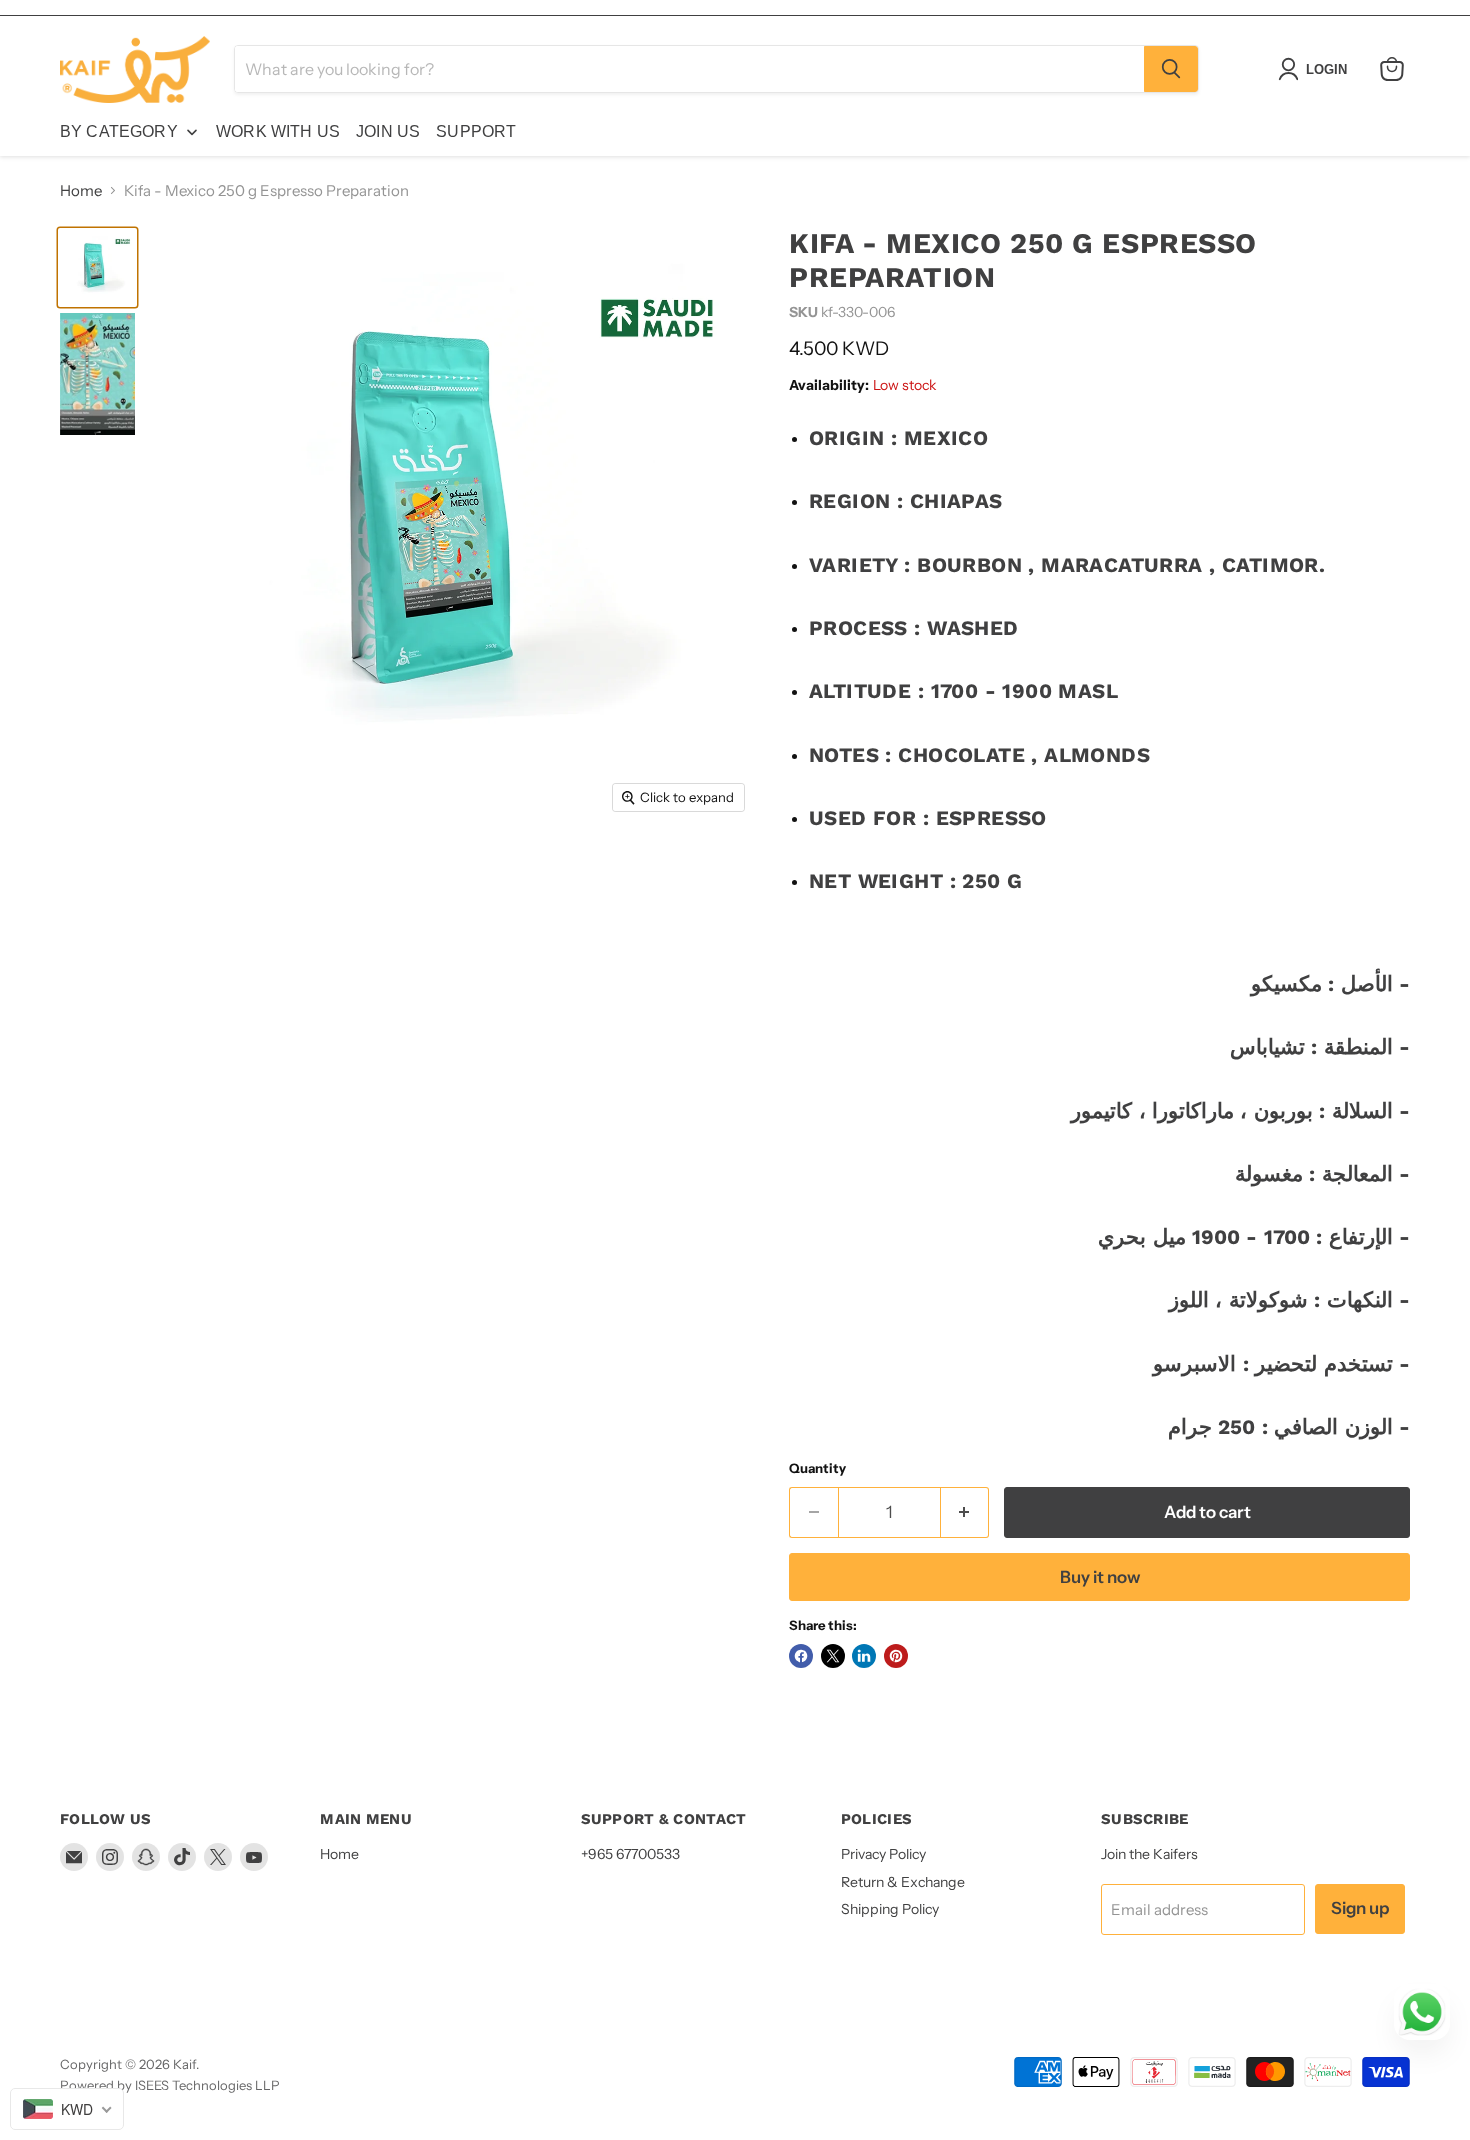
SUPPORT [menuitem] (476, 131)
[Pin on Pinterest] (896, 1656)
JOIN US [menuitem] (388, 131)
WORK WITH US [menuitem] (278, 131)
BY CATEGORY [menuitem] (119, 131)
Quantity (817, 1468)
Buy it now (1100, 1577)
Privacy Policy (883, 1854)
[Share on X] (833, 1656)
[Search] (1171, 69)
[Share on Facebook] (801, 1656)
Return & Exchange (903, 1882)
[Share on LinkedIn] (864, 1656)
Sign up (1360, 1908)
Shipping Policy (890, 1909)
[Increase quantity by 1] (965, 1512)
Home (81, 190)
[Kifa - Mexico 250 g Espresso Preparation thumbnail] (97, 267)
